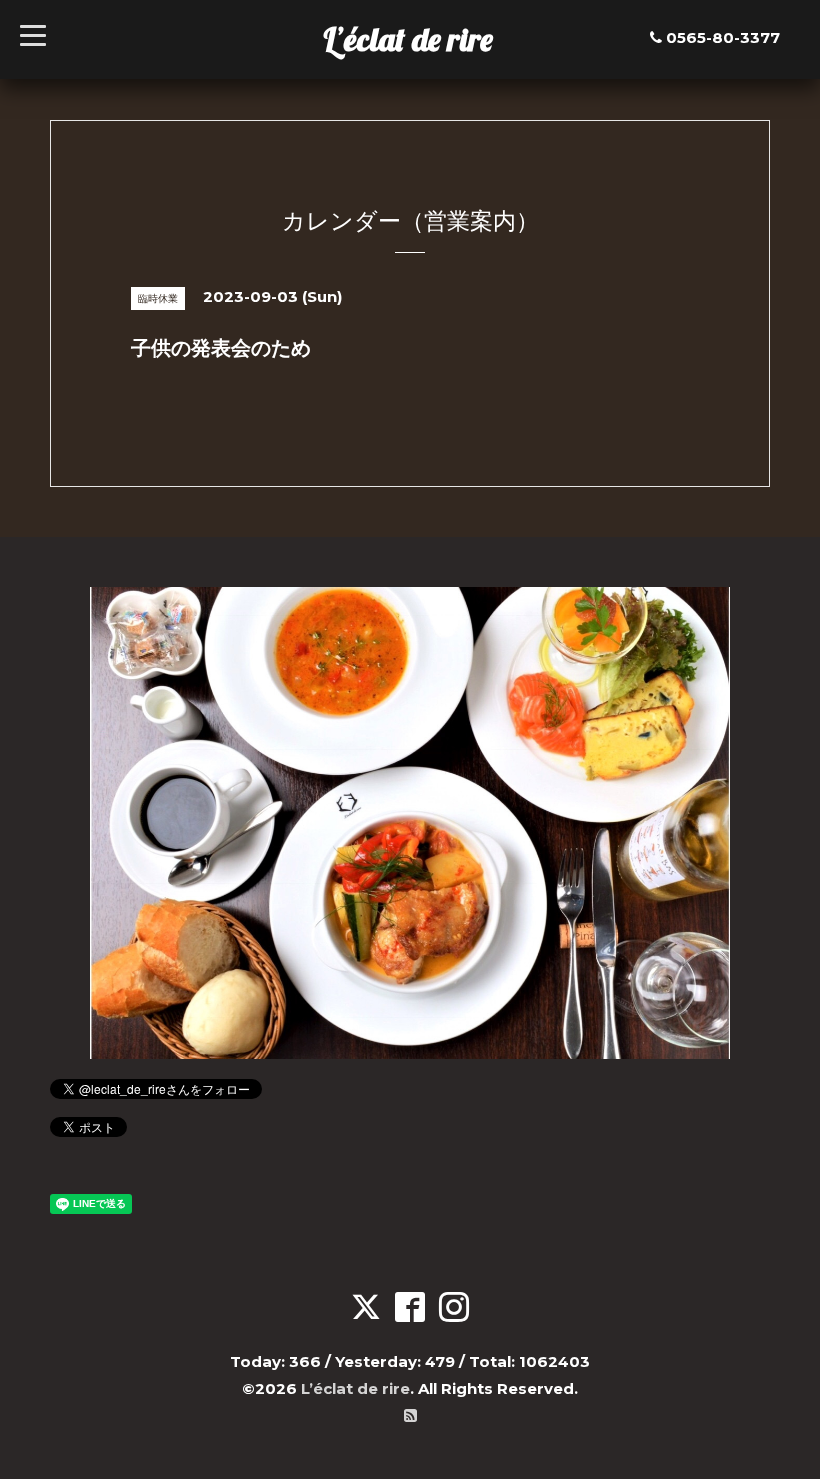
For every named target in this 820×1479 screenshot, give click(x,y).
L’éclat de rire (408, 39)
